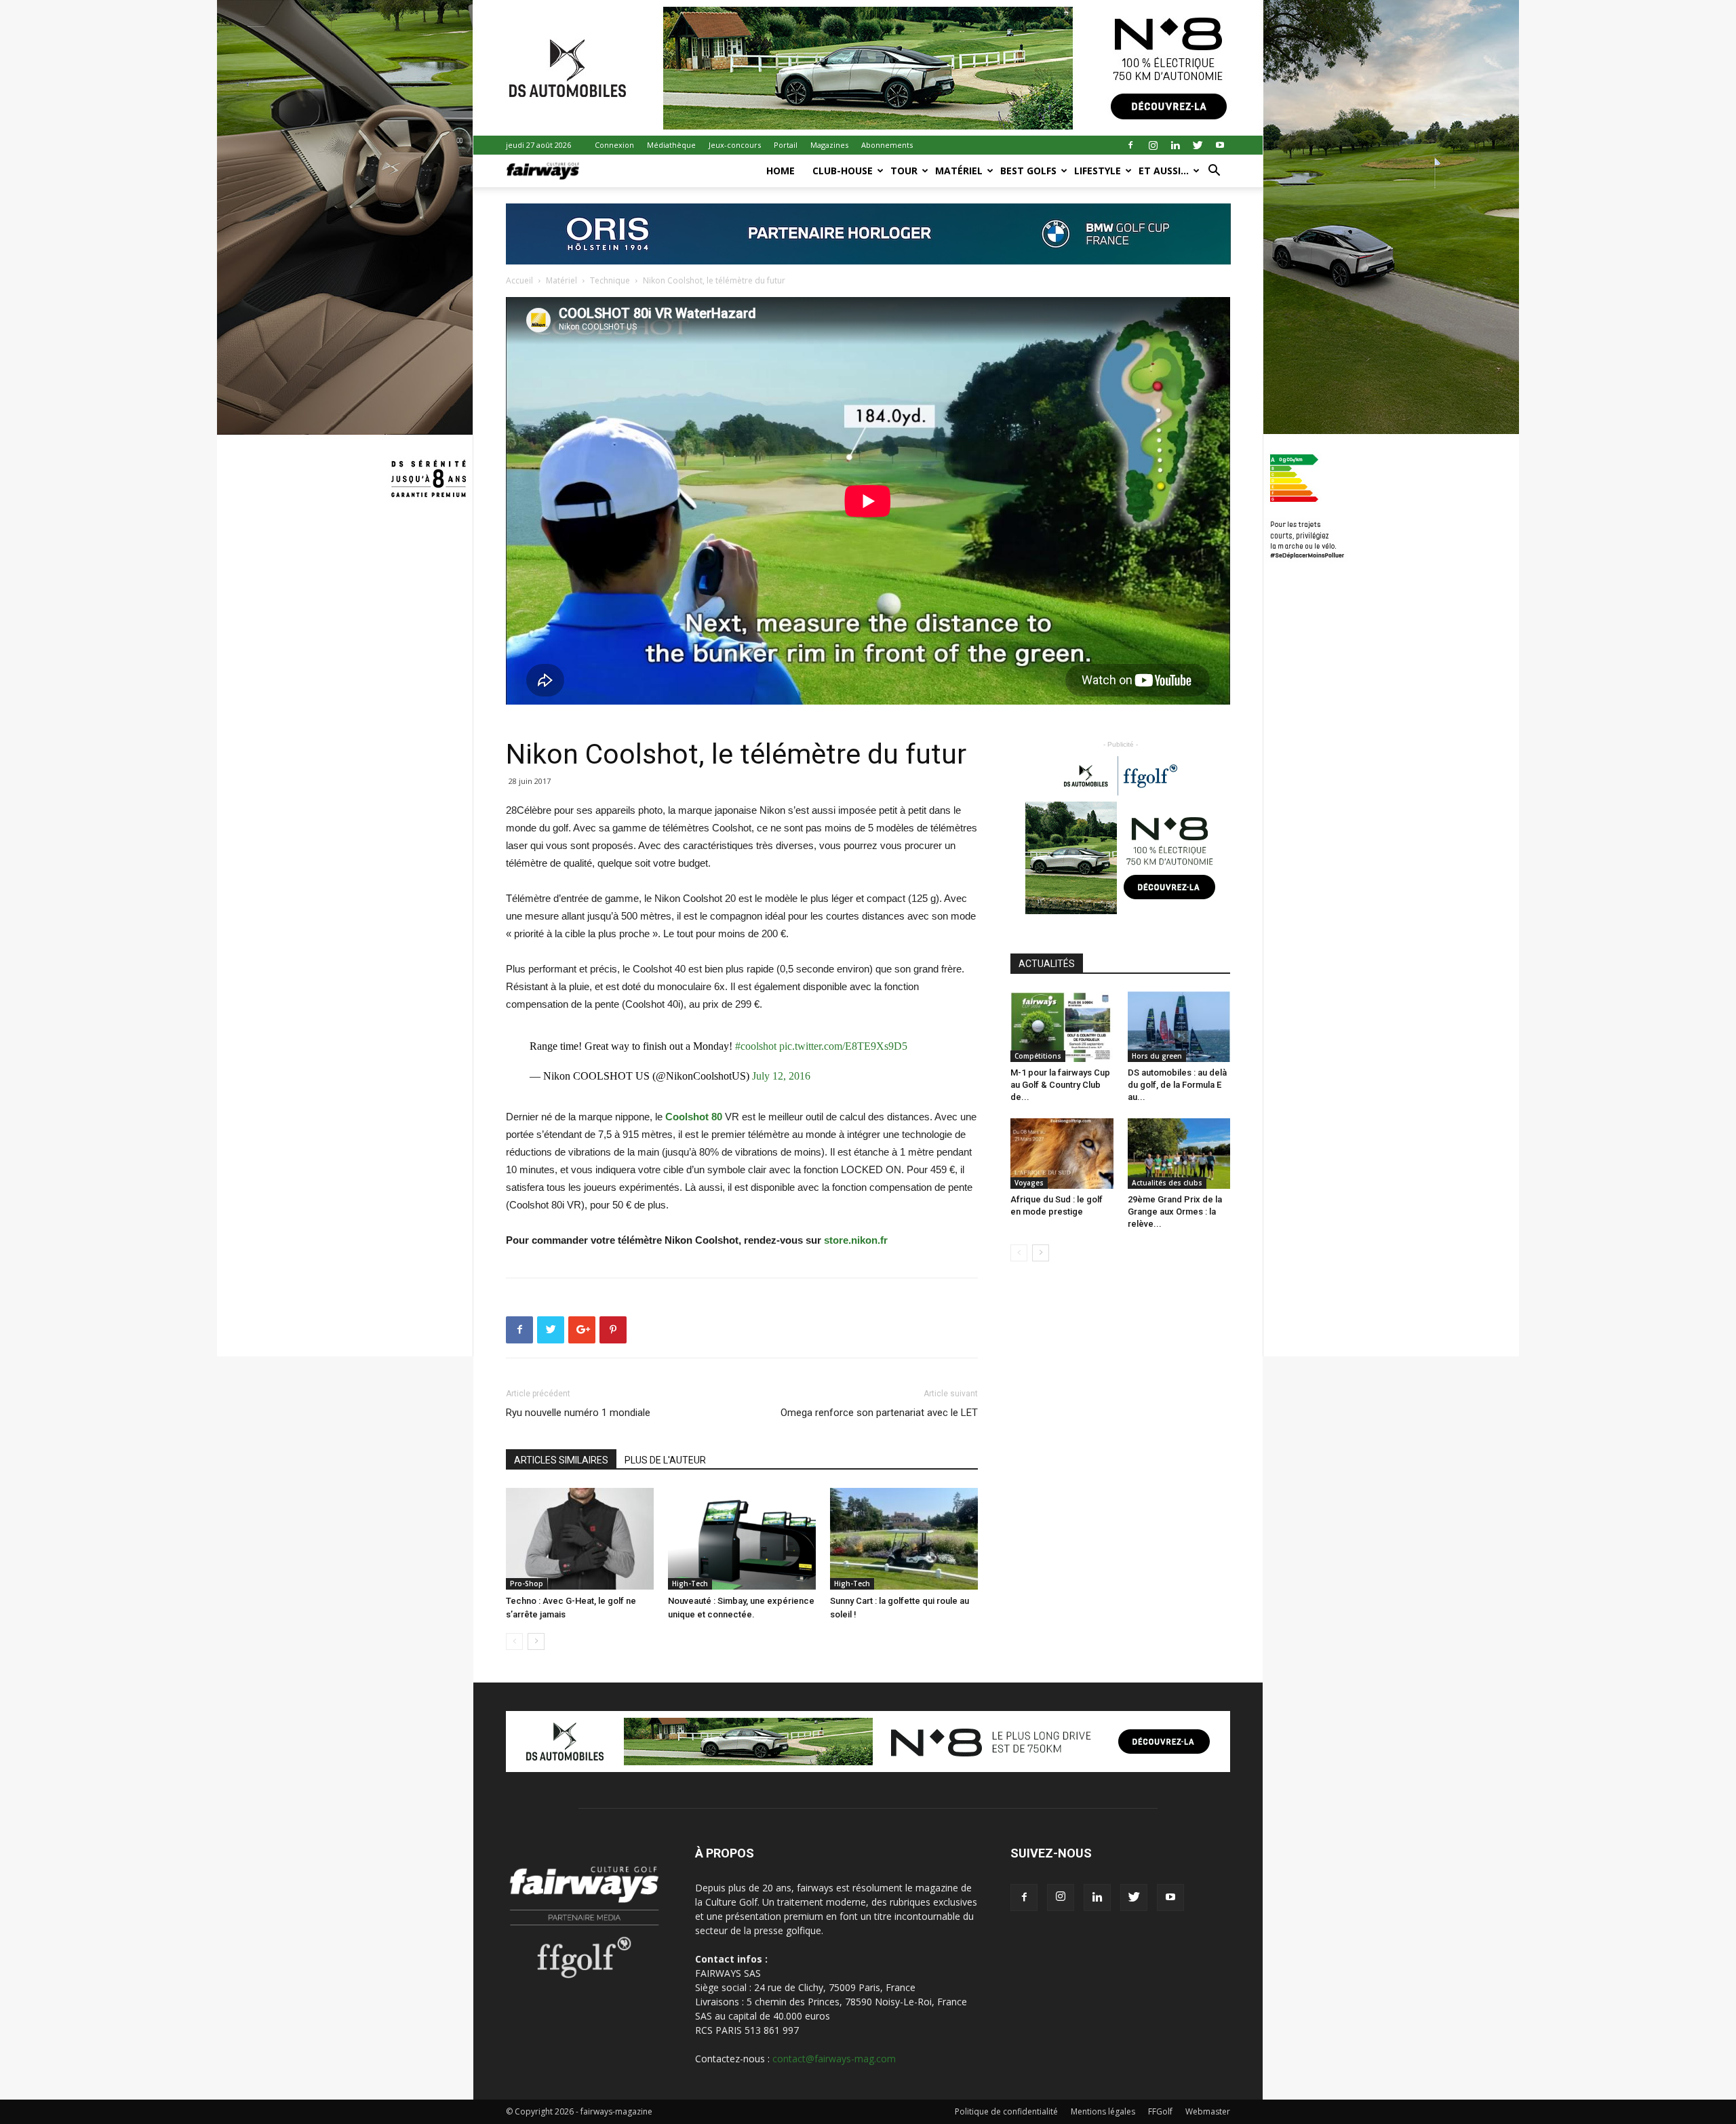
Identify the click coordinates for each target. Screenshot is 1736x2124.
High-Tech (690, 1584)
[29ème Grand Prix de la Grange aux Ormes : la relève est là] (1179, 1154)
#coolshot (756, 1046)
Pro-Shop (527, 1584)
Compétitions (1038, 1056)
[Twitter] (1198, 145)
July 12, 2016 (781, 1076)
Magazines (829, 145)
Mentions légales (1103, 2111)
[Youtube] (1220, 145)
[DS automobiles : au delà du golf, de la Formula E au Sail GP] (1179, 1027)
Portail (786, 145)
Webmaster (1208, 2111)
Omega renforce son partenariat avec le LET (879, 1413)
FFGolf (1160, 2111)
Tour (904, 171)
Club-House (843, 171)
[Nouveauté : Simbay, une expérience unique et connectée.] (742, 1539)
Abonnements (887, 145)
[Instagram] (1153, 145)
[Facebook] (1130, 145)
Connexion (614, 145)
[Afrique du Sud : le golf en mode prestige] (1062, 1154)
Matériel (959, 171)
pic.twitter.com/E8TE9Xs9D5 (843, 1046)
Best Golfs (1028, 171)
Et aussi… (1164, 171)
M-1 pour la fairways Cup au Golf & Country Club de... (1060, 1085)
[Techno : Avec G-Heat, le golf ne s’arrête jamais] (580, 1539)
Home (781, 171)
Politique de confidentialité (1006, 2111)
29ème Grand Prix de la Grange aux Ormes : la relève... (1175, 1212)
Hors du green (1157, 1056)
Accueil (519, 280)
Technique (610, 280)
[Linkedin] (1175, 145)
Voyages (1029, 1183)
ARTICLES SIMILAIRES (561, 1460)
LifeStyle (1098, 171)
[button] (1214, 172)
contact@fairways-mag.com (834, 2059)
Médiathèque (671, 145)
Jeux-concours (735, 145)
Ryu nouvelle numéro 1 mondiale (578, 1413)
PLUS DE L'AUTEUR (665, 1460)
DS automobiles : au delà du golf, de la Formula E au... (1177, 1085)
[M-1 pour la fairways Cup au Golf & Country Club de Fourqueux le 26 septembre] (1062, 1027)
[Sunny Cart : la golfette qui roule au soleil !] (904, 1539)
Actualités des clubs (1167, 1183)
